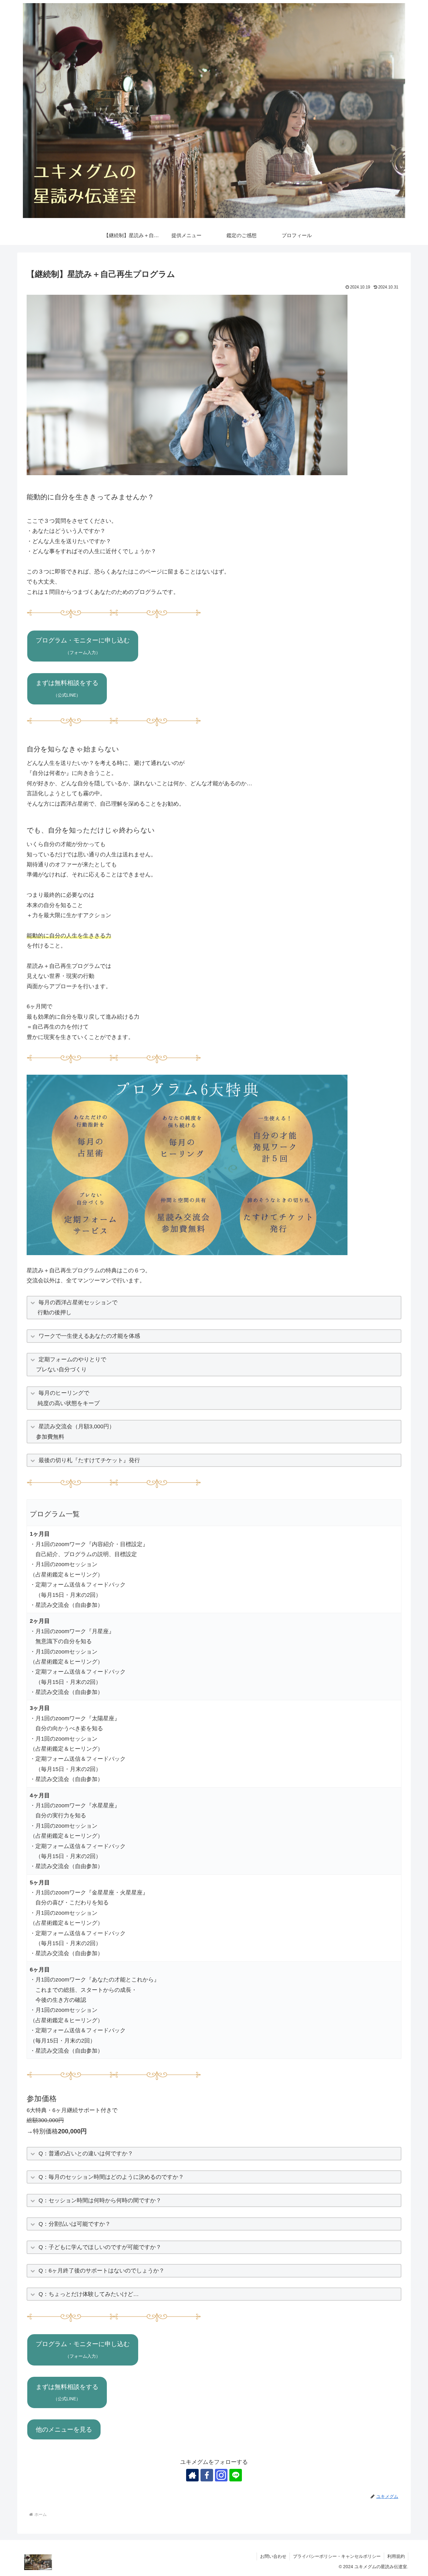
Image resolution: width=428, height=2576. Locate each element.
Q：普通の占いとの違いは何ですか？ (86, 2153)
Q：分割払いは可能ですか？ (75, 2224)
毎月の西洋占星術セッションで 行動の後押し (74, 1307)
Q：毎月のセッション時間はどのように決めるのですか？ (111, 2177)
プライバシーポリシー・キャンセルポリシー (337, 2556)
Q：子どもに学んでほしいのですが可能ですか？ (100, 2247)
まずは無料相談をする (67, 688)
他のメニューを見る (64, 2429)
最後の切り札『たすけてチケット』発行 (89, 1460)
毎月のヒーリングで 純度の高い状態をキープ (65, 1398)
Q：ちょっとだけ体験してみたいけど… (89, 2294)
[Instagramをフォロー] (221, 2475)
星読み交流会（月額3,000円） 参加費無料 (73, 1431)
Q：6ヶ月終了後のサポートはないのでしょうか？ (102, 2271)
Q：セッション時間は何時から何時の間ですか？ (100, 2200)
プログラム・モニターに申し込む (83, 646)
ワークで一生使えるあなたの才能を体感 (89, 1336)
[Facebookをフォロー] (207, 2475)
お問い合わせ (273, 2556)
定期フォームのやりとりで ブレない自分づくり (68, 1364)
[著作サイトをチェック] (192, 2475)
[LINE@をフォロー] (236, 2475)
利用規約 (396, 2556)
